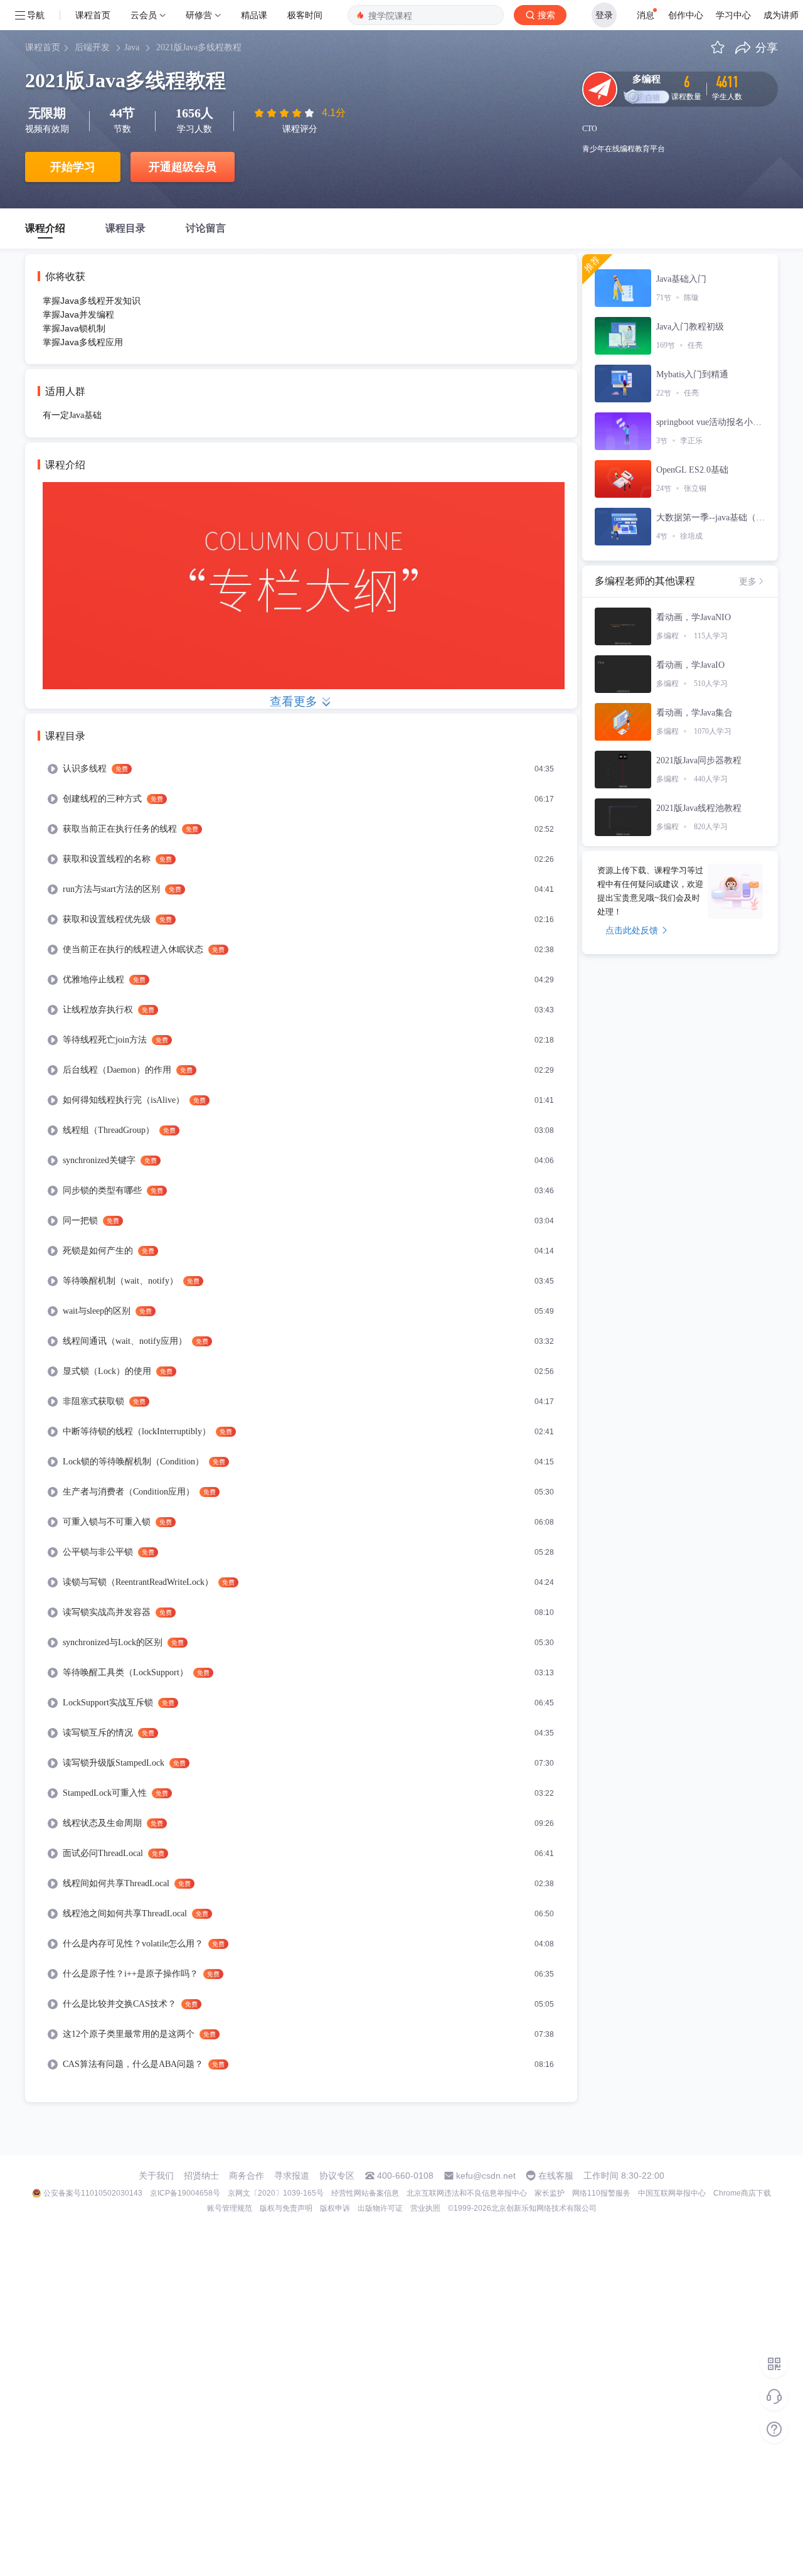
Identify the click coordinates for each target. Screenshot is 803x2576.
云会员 (144, 15)
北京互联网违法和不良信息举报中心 (467, 2193)
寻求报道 (292, 2176)
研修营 (199, 15)
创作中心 (686, 15)
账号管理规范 (230, 2208)
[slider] (285, 113)
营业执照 (425, 2208)
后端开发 (92, 47)
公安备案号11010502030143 (93, 2193)
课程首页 (93, 15)
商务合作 (247, 2176)
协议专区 (337, 2176)
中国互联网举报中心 (672, 2193)
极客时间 (305, 15)
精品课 (254, 15)
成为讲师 (781, 15)
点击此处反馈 (632, 930)
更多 (748, 581)
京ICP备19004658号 (185, 2193)
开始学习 (73, 167)
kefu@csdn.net (486, 2176)
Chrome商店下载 (742, 2193)
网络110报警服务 (601, 2193)
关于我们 (156, 2176)
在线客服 (556, 2176)
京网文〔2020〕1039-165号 (276, 2193)
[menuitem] (301, 769)
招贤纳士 (201, 2176)
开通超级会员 (183, 167)
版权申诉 (335, 2208)
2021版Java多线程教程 (199, 47)
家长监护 (550, 2193)
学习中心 (733, 15)
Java (132, 47)
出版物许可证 (380, 2208)
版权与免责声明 (286, 2208)
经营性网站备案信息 (365, 2193)
